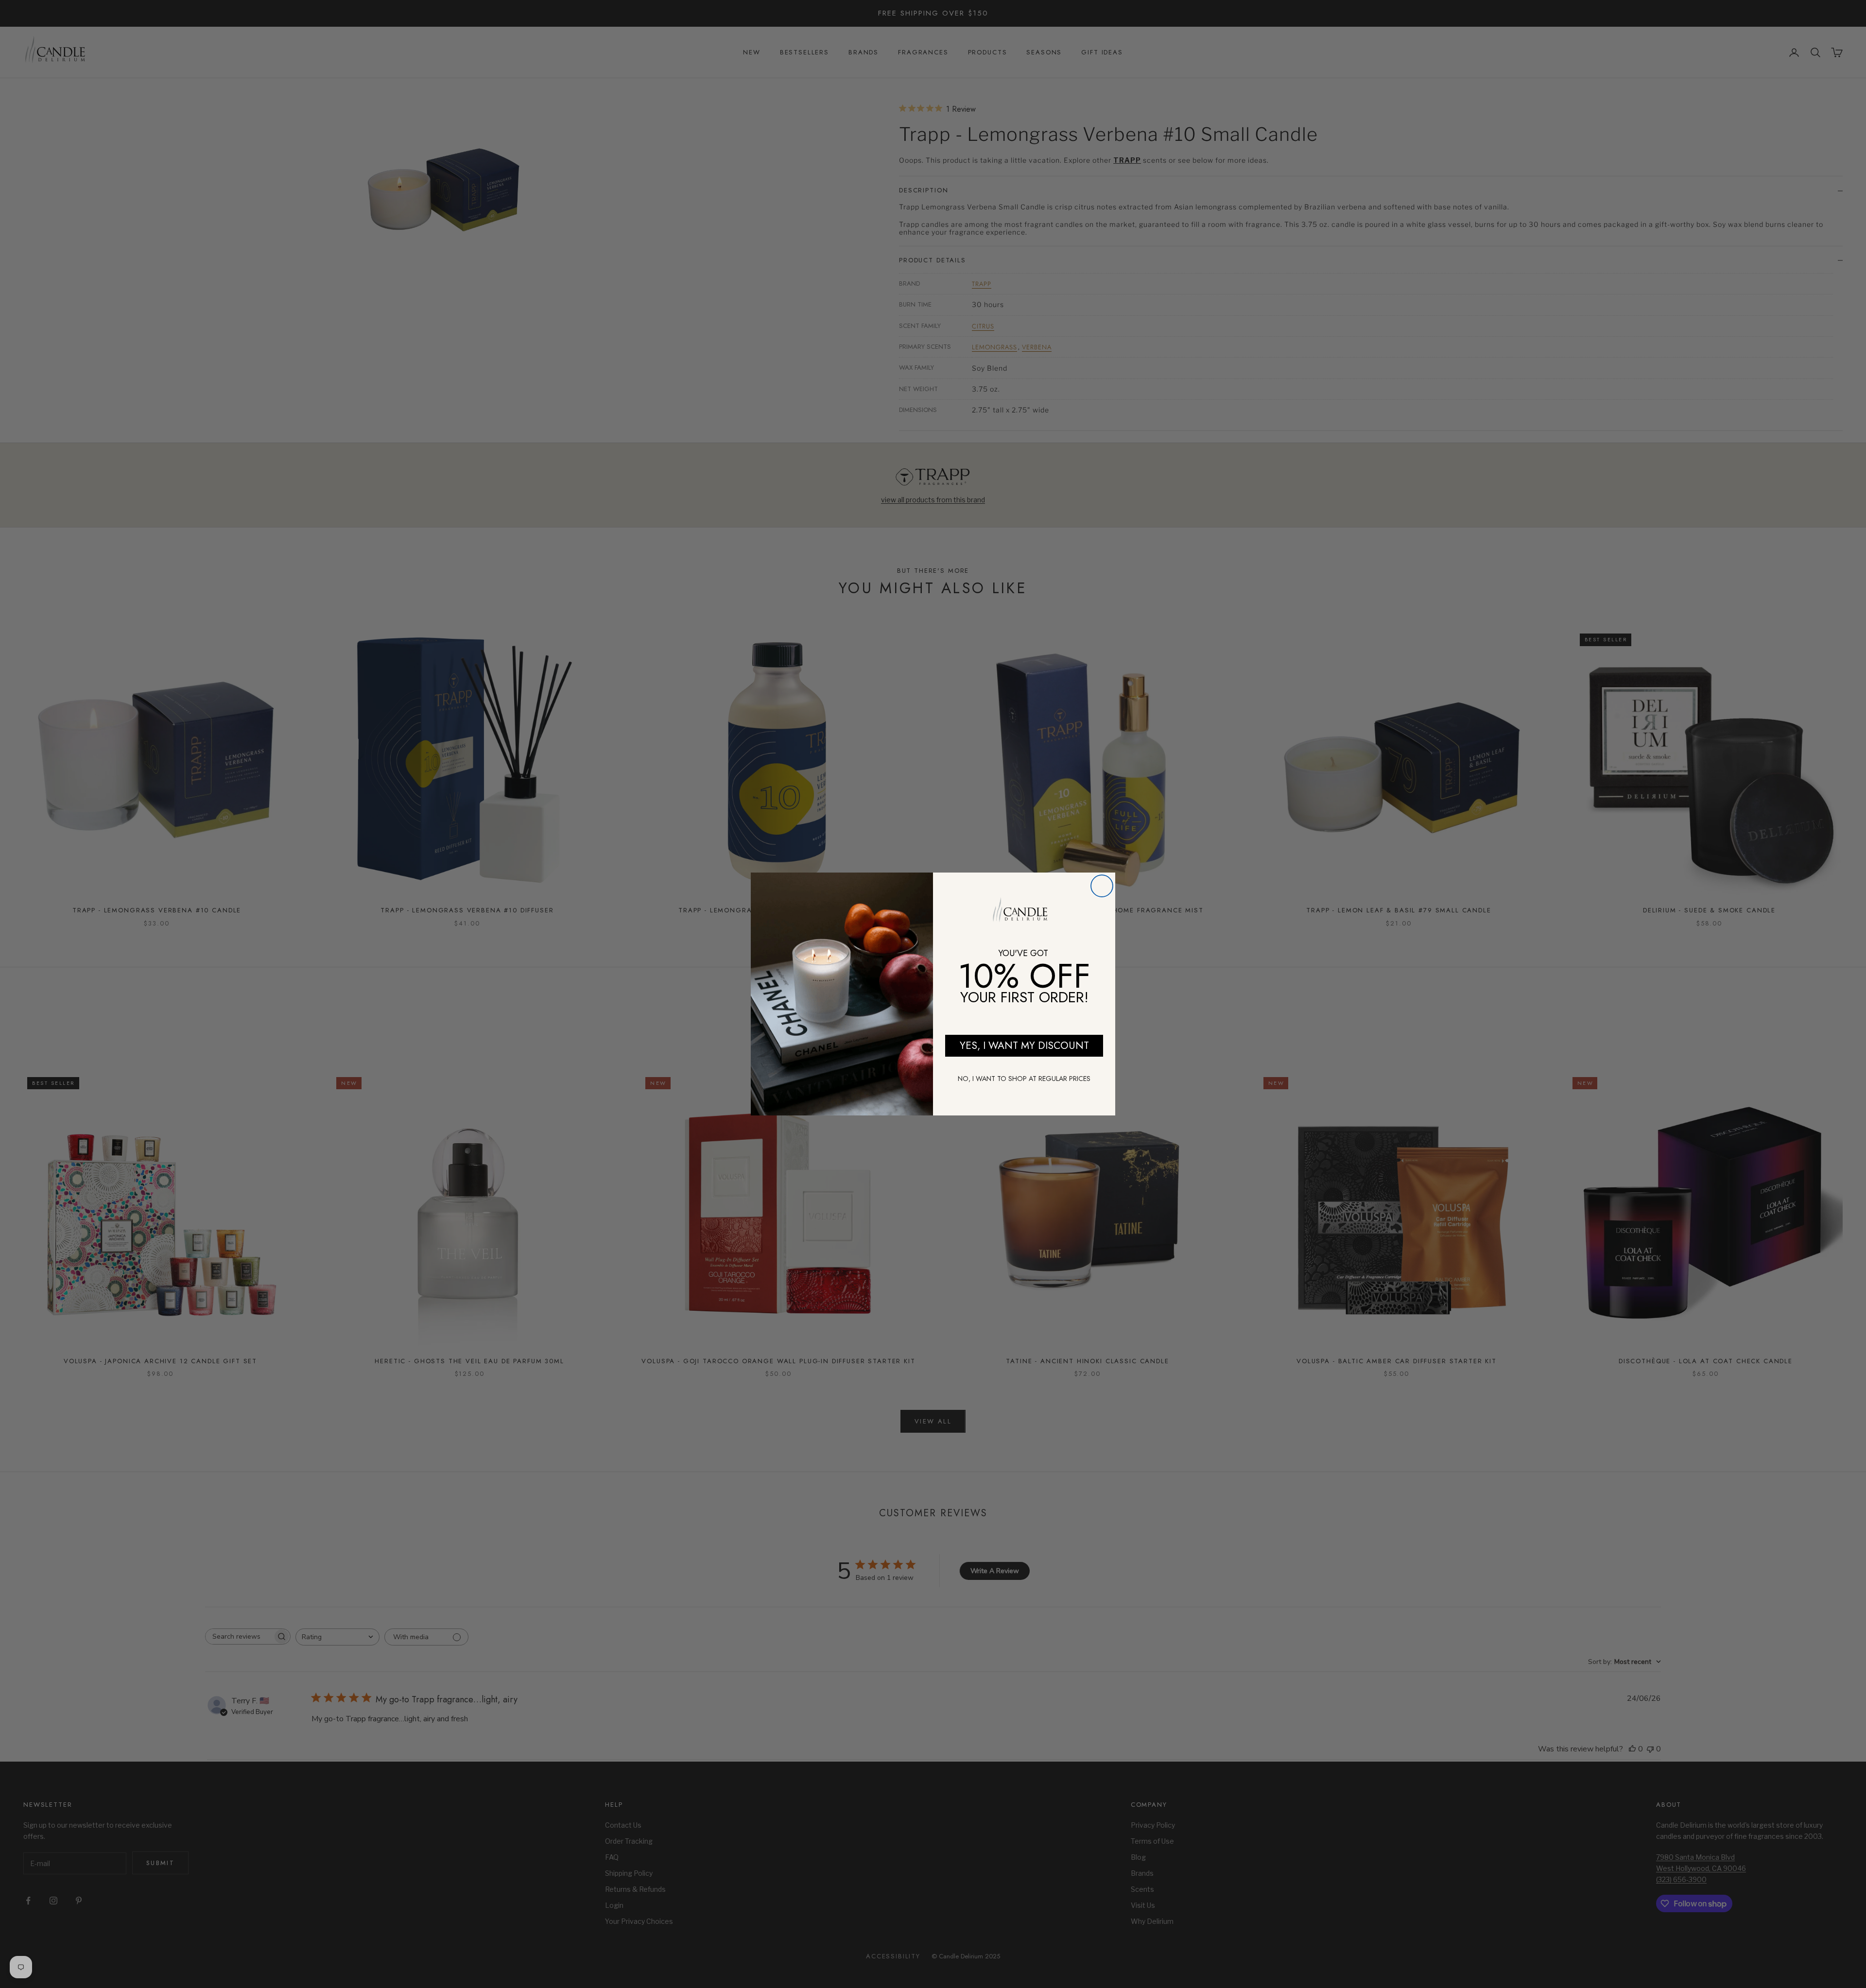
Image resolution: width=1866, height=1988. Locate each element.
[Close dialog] (1102, 886)
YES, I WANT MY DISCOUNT (1024, 1045)
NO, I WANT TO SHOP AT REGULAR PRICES (1024, 1079)
